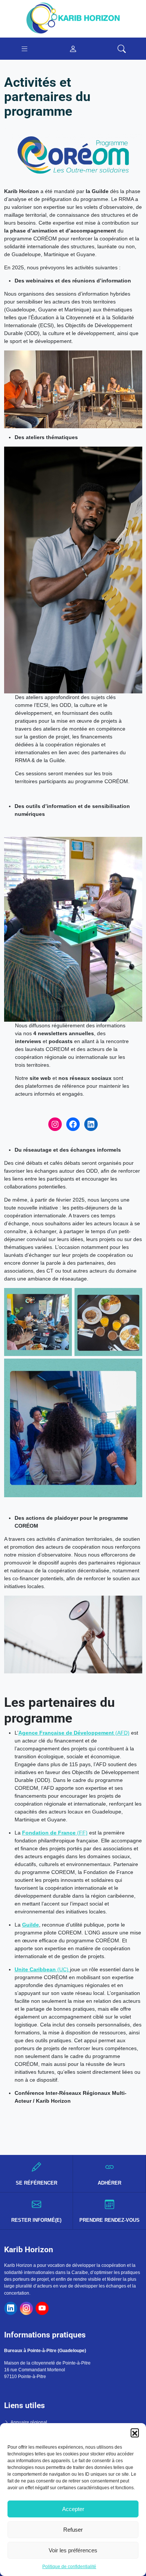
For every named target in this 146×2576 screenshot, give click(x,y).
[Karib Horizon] (73, 18)
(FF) (55, 1833)
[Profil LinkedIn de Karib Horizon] (11, 2308)
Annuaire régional (29, 2422)
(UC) (42, 1969)
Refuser (73, 2530)
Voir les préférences (73, 2550)
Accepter (73, 2509)
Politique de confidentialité (69, 2567)
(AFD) (74, 1733)
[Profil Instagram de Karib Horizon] (26, 2308)
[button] (135, 2433)
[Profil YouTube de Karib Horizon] (42, 2308)
